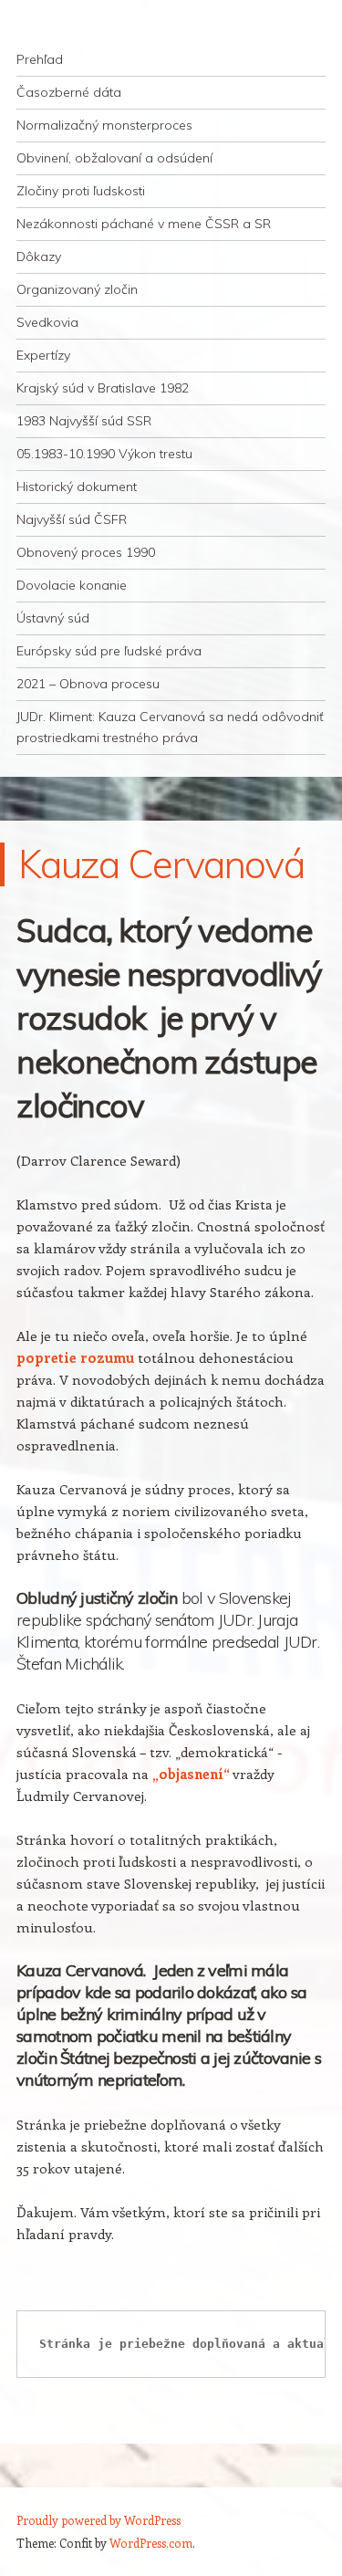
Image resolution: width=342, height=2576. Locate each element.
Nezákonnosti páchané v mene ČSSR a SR (144, 224)
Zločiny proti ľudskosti (81, 191)
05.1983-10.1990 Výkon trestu (104, 454)
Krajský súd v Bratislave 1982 (103, 388)
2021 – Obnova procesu (88, 684)
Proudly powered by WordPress (98, 2520)
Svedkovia (47, 322)
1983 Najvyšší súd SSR (84, 421)
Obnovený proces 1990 (86, 552)
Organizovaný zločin (77, 289)
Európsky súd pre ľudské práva (109, 651)
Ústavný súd (53, 618)
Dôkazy (39, 257)
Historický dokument (77, 487)
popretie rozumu (75, 1357)
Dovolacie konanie (72, 585)
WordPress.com (151, 2543)
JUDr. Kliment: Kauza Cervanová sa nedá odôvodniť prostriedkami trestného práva (170, 727)
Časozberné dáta (69, 92)
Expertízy (43, 355)
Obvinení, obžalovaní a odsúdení (114, 158)
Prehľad (40, 59)
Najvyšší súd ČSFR (72, 519)
